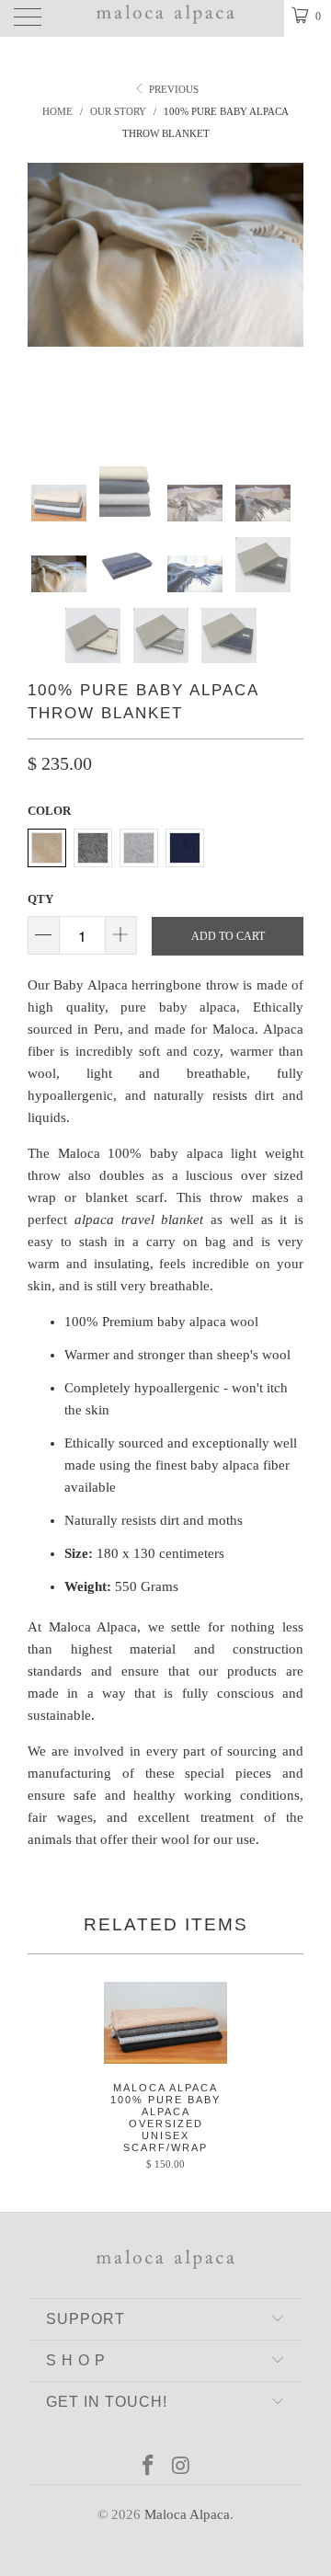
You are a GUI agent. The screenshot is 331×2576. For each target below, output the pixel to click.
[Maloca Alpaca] (165, 18)
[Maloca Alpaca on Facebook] (148, 2467)
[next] (286, 301)
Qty (40, 899)
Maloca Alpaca (187, 2514)
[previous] (45, 301)
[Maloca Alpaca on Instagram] (181, 2467)
